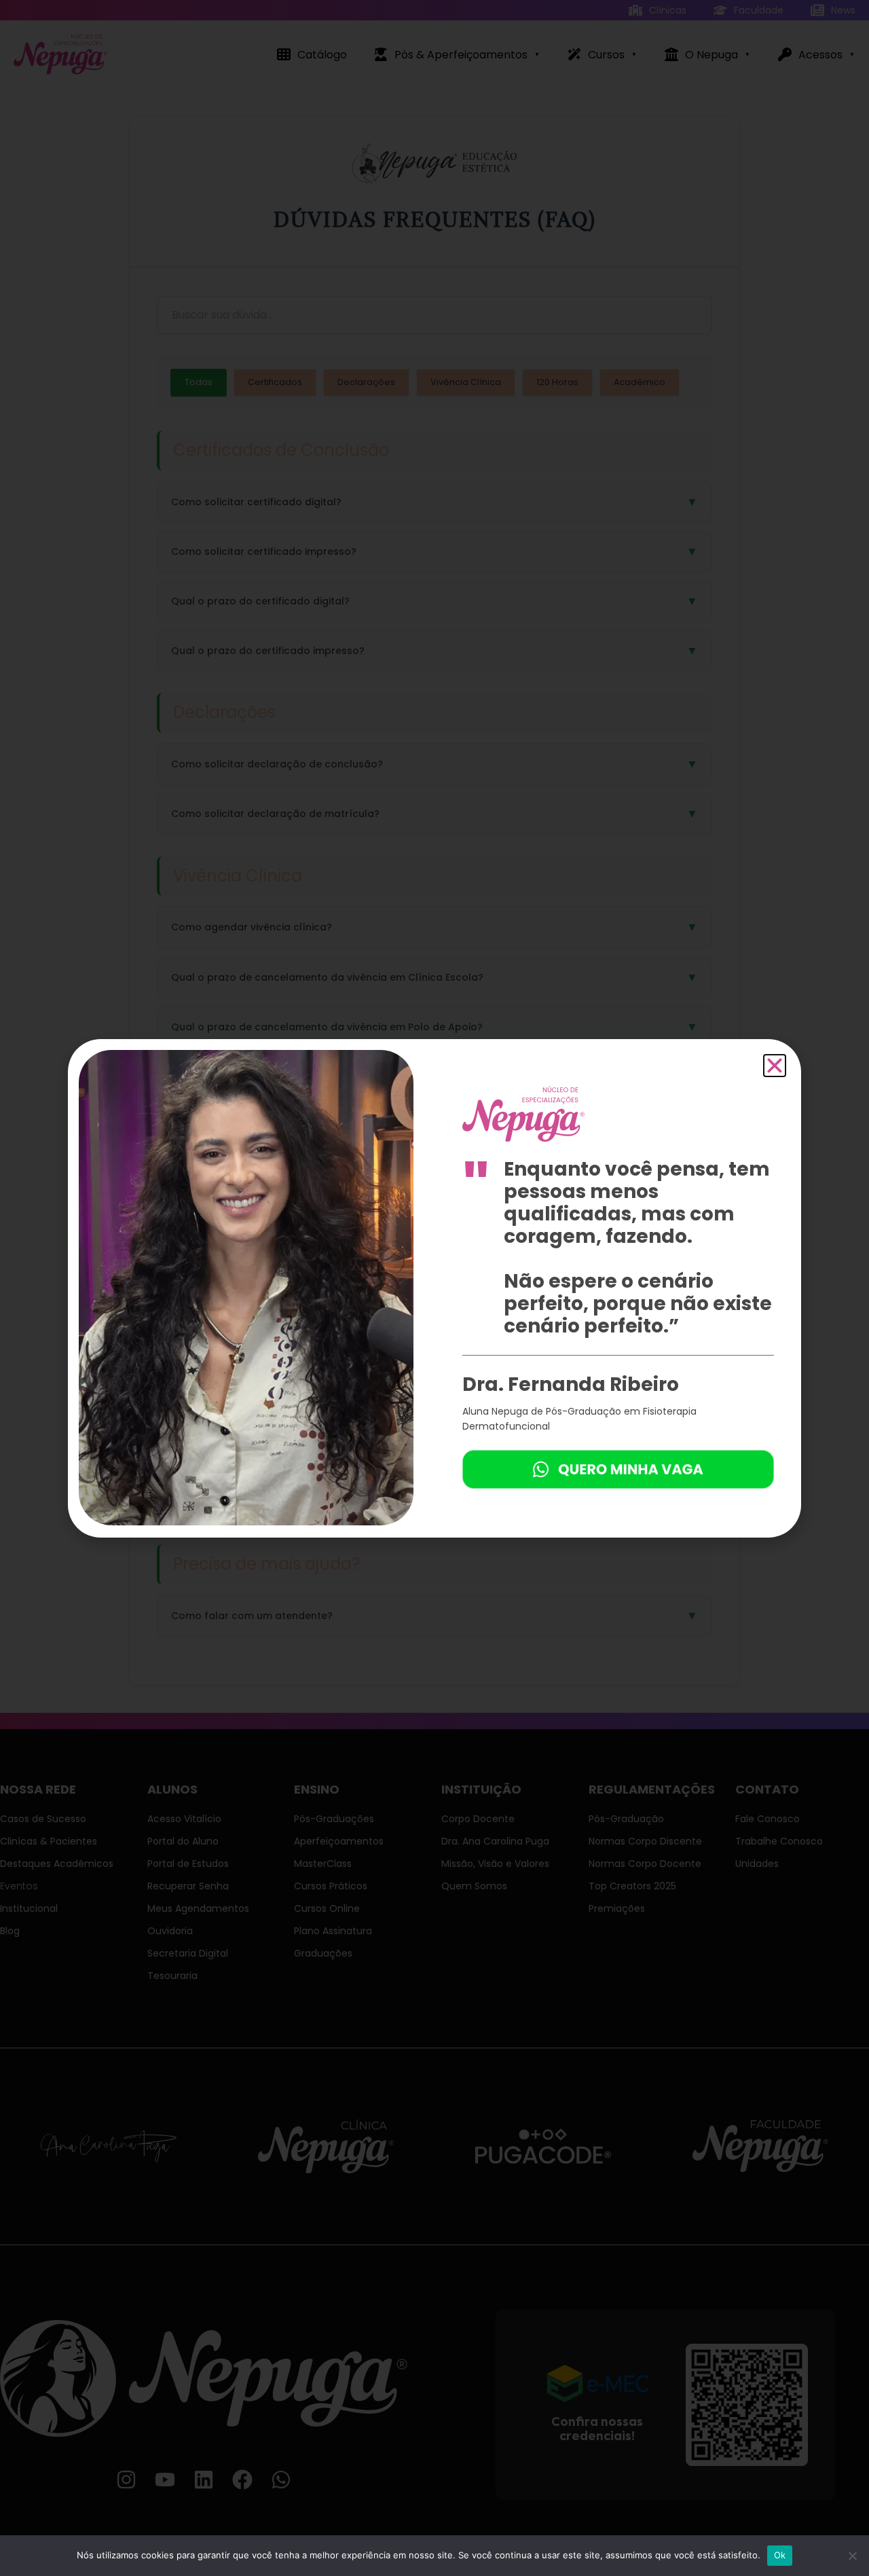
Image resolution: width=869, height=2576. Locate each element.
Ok (780, 2555)
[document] (434, 1288)
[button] (775, 1066)
